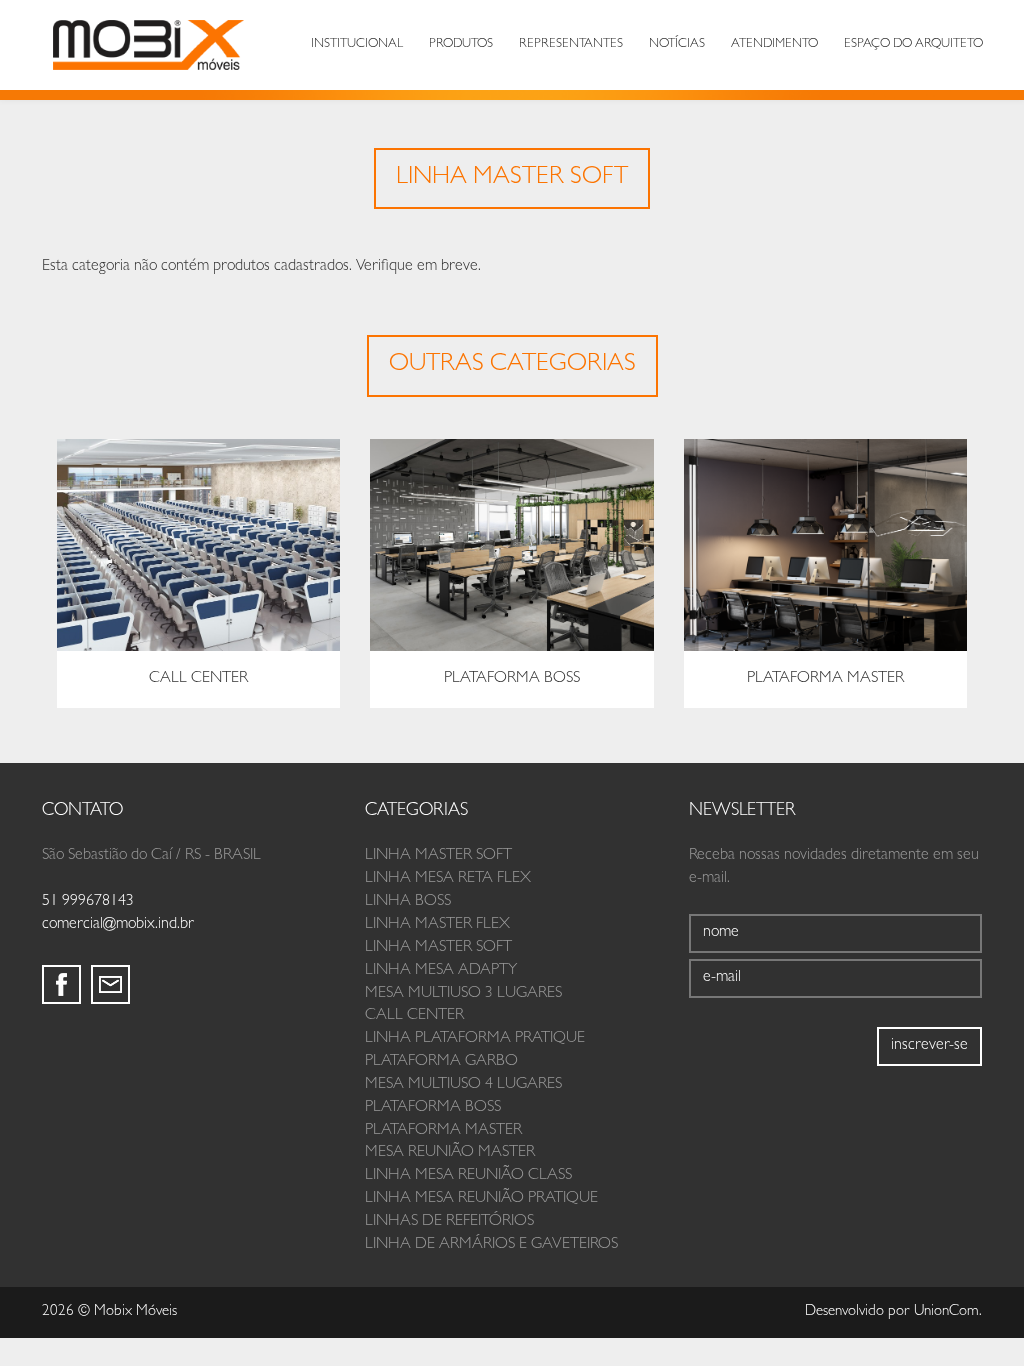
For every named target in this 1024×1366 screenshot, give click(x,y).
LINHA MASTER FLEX (437, 925)
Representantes (571, 44)
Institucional (357, 44)
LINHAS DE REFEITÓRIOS (449, 1222)
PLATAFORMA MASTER (443, 1131)
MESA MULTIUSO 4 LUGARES (463, 1085)
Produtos (461, 44)
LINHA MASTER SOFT (438, 856)
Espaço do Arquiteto (913, 44)
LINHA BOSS (408, 902)
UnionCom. (948, 1312)
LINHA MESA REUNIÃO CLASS (468, 1176)
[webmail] (110, 984)
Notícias (677, 44)
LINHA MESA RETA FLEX (448, 879)
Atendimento (774, 44)
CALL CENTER (414, 1016)
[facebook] (61, 984)
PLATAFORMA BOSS (433, 1108)
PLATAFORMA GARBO (441, 1062)
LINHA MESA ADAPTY (441, 971)
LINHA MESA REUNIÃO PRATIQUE (481, 1199)
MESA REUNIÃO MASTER (450, 1153)
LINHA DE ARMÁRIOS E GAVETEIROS (491, 1245)
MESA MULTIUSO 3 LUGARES (463, 994)
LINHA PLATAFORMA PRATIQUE (475, 1039)
